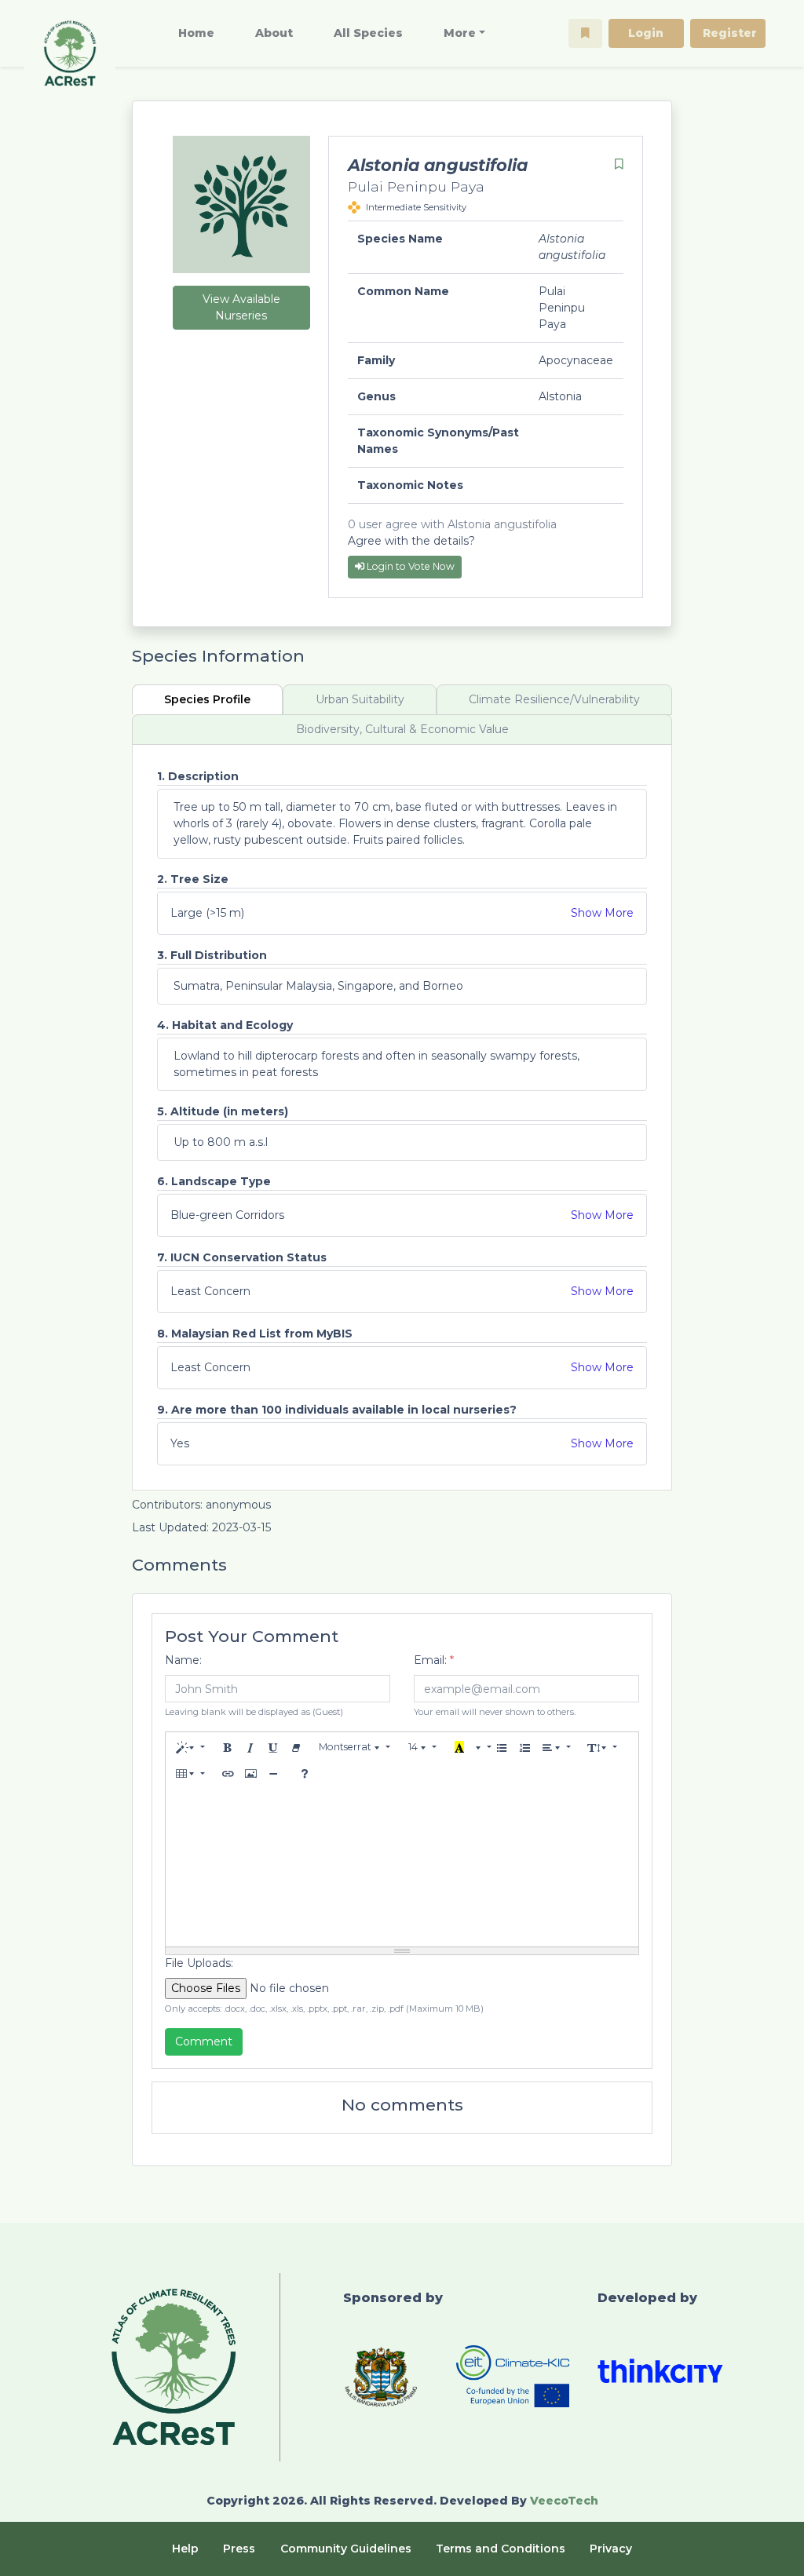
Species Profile (207, 699)
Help (185, 2549)
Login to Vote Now (409, 566)
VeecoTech (564, 2501)
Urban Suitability (360, 699)
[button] (585, 33)
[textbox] (402, 1868)
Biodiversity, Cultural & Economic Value (402, 729)
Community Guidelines (346, 2549)
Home (196, 33)
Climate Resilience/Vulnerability (554, 699)
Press (239, 2549)
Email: (434, 1660)
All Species (368, 33)
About (274, 33)
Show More (602, 913)
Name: (183, 1660)
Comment (204, 2041)
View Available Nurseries (241, 307)
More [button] (460, 33)
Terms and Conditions (501, 2549)
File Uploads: (199, 1963)
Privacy (611, 2549)
